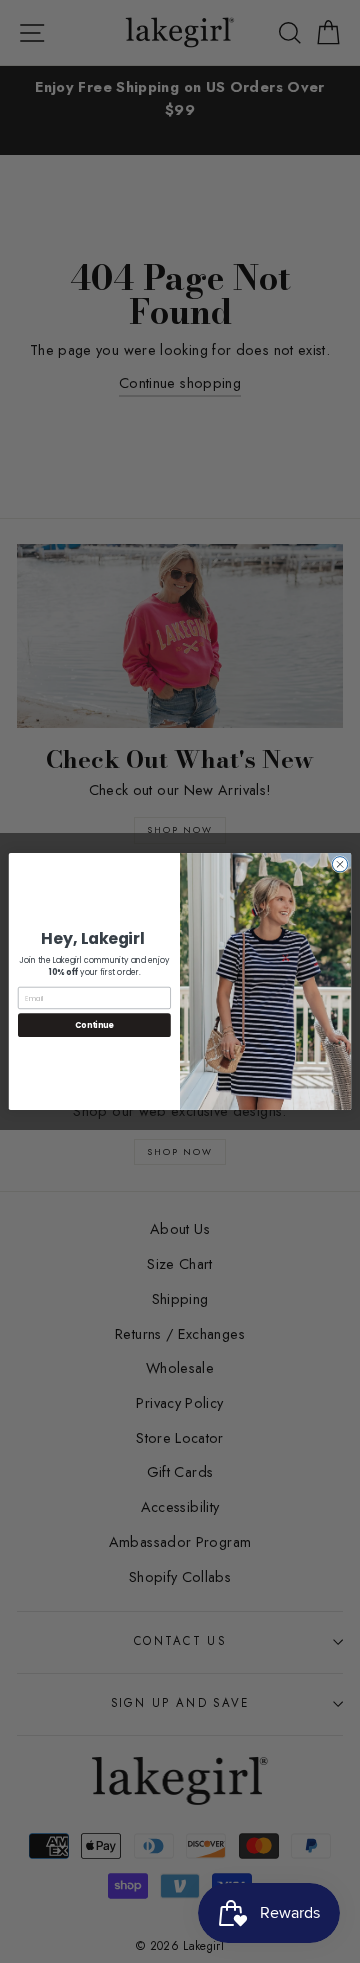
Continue (94, 1024)
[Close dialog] (339, 864)
